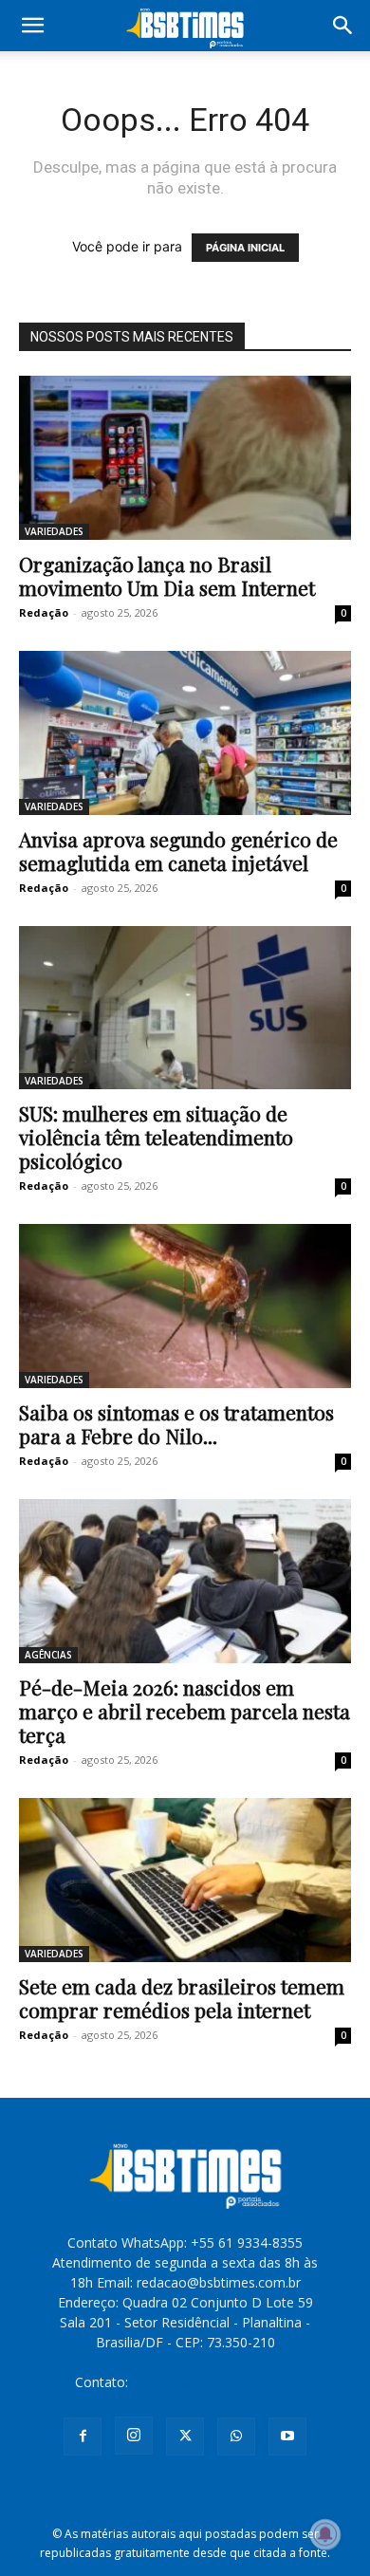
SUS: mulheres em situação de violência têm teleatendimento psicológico (156, 1137)
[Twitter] (185, 2437)
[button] (32, 26)
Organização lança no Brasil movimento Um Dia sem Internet (167, 575)
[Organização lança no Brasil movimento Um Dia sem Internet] (185, 458)
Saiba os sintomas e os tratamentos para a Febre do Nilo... (176, 1424)
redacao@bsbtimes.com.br (214, 2382)
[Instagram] (134, 2436)
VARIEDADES (54, 531)
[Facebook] (83, 2437)
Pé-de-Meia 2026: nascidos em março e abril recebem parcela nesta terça (185, 1711)
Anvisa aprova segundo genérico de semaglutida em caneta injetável (178, 851)
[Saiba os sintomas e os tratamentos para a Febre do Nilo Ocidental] (185, 1306)
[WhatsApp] (236, 2437)
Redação (44, 612)
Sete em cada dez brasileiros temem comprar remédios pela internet (182, 1998)
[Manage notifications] (325, 2534)
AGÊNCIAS (48, 1655)
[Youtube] (287, 2437)
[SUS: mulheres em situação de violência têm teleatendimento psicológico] (185, 1008)
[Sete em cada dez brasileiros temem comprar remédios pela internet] (185, 1880)
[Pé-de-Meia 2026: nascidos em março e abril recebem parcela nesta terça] (185, 1581)
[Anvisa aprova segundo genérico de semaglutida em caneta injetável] (185, 733)
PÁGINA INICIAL (245, 248)
